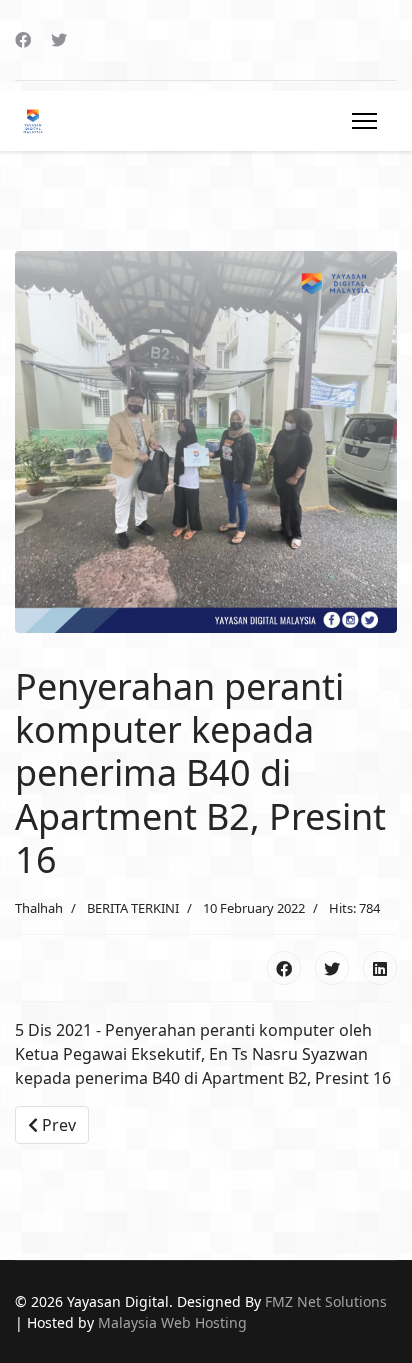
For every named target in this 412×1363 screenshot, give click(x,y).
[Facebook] (23, 40)
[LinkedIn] (380, 968)
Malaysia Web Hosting (172, 1322)
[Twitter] (59, 40)
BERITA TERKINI (133, 908)
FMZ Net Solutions (326, 1301)
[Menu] (360, 121)
